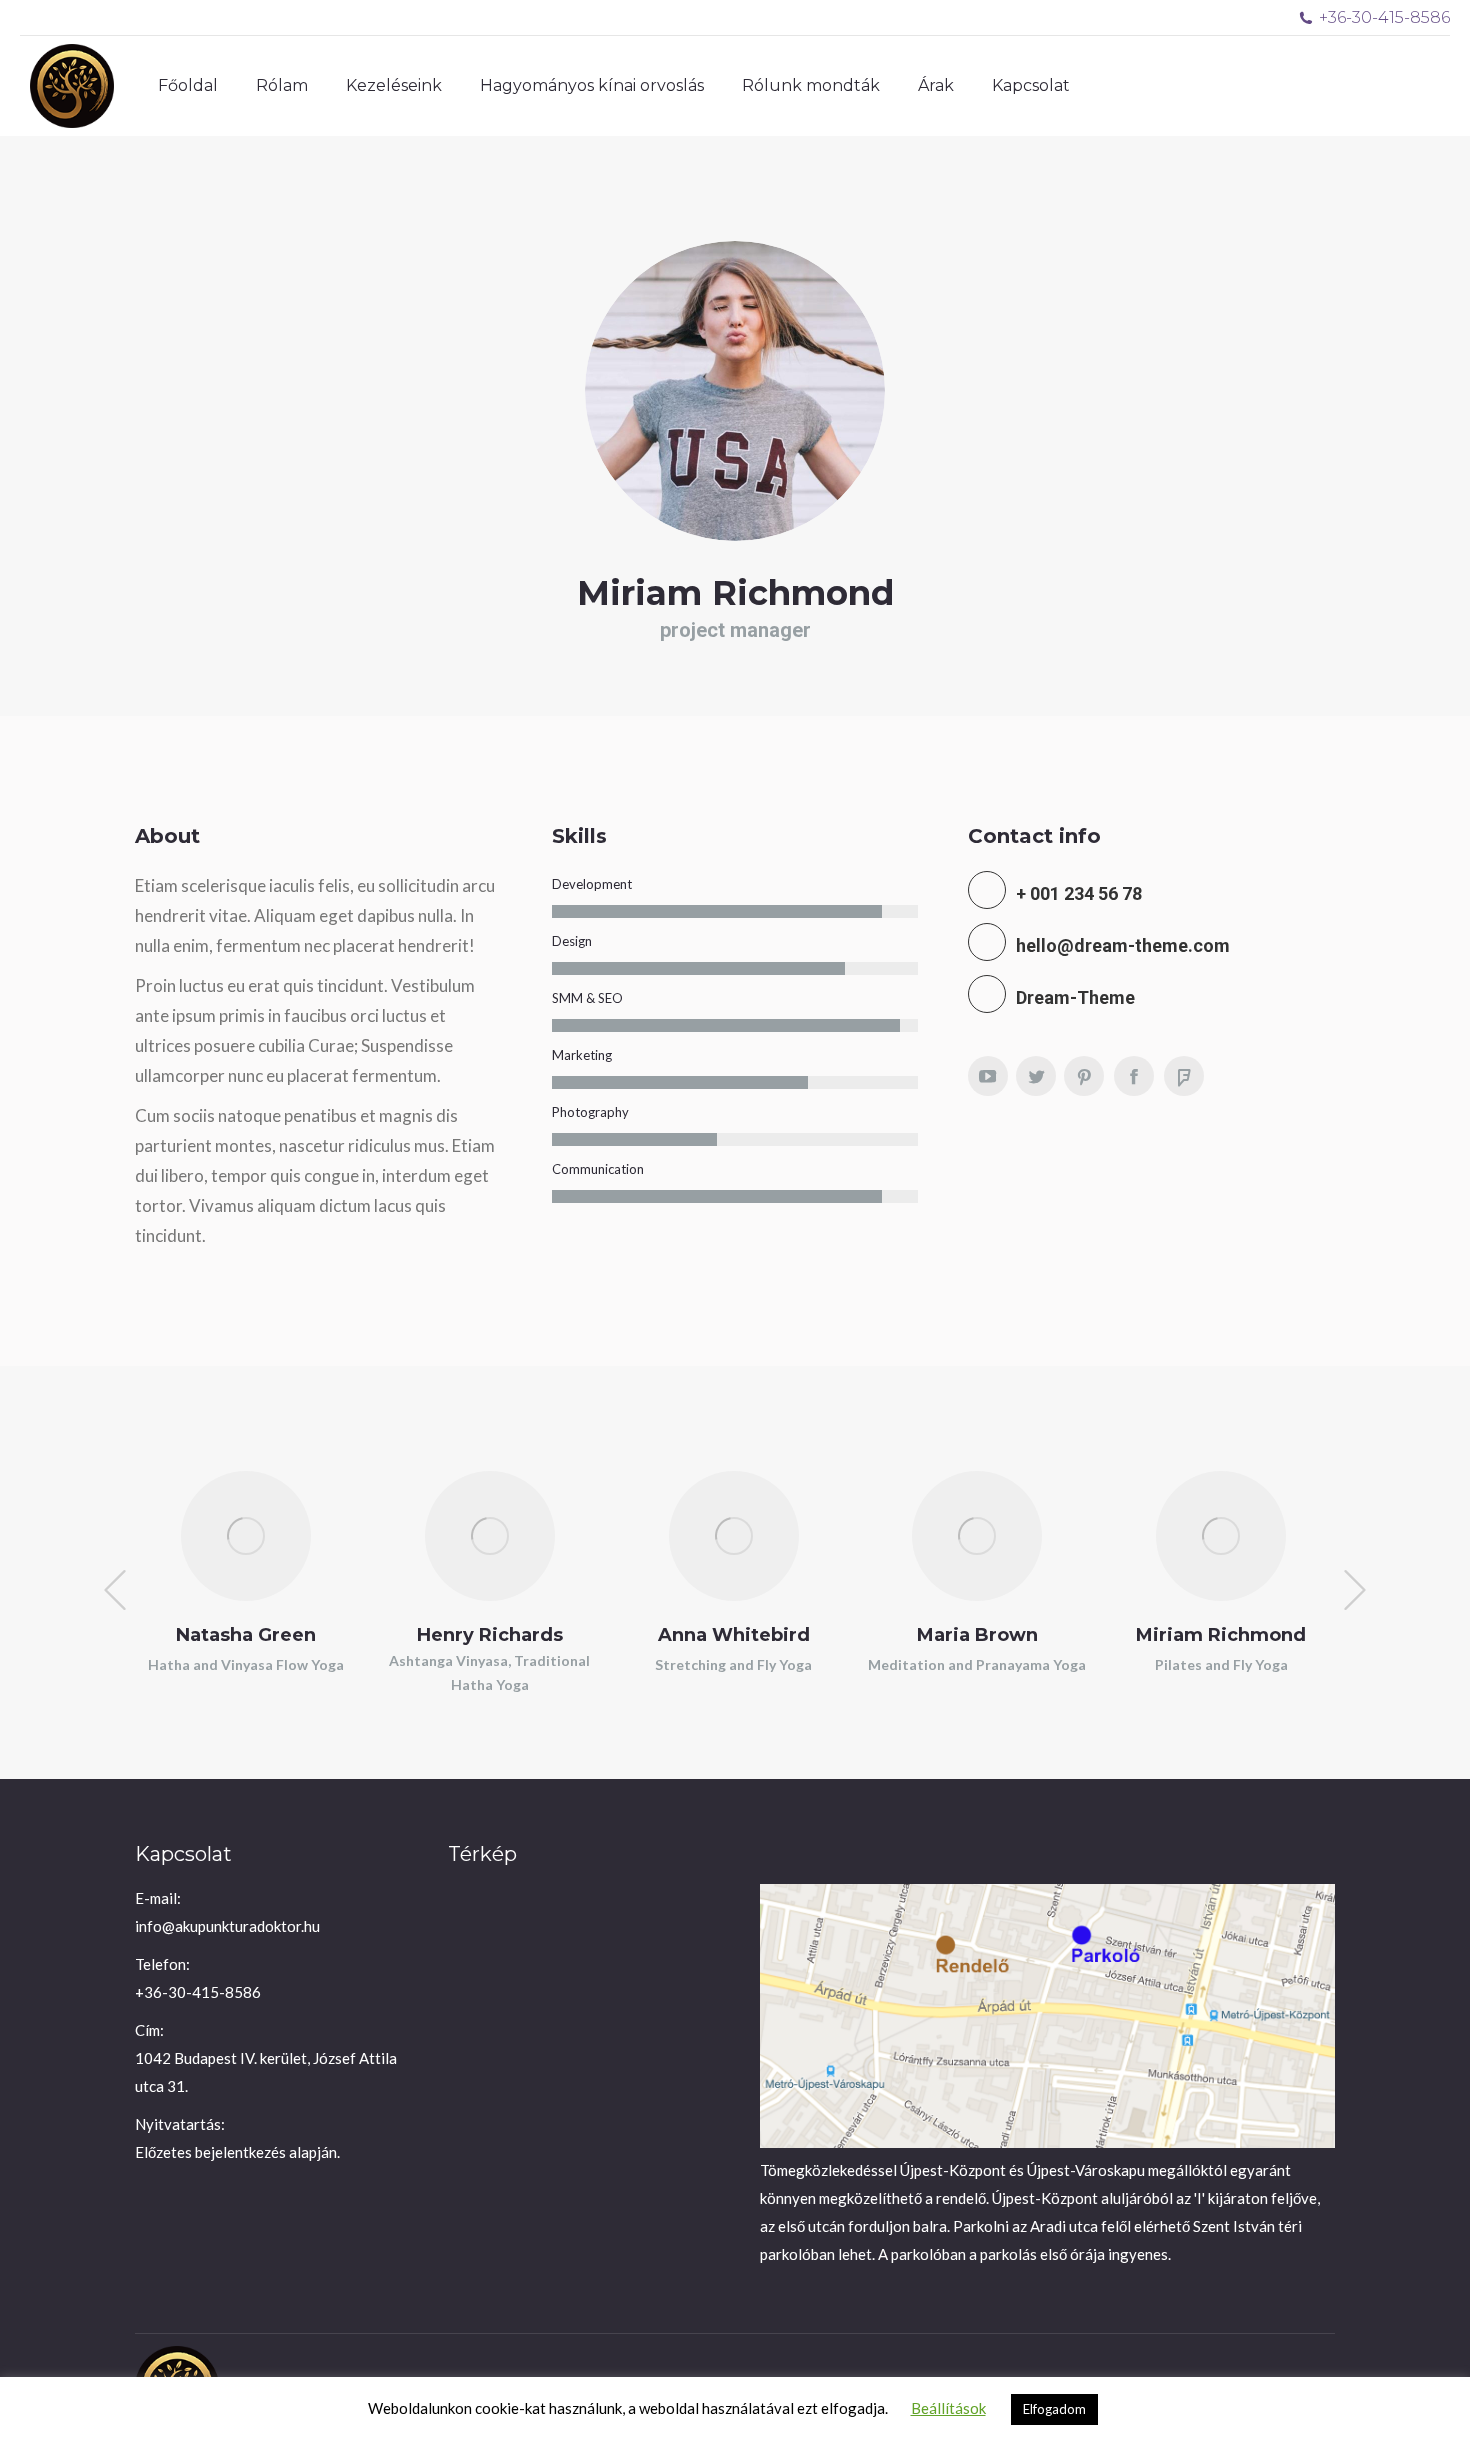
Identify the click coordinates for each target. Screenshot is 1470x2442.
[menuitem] (188, 86)
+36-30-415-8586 (1384, 17)
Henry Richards (490, 1635)
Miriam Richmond (1221, 1635)
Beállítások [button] (948, 2408)
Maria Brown (977, 1635)
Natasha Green (246, 1635)
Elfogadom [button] (1054, 2409)
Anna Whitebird (734, 1635)
